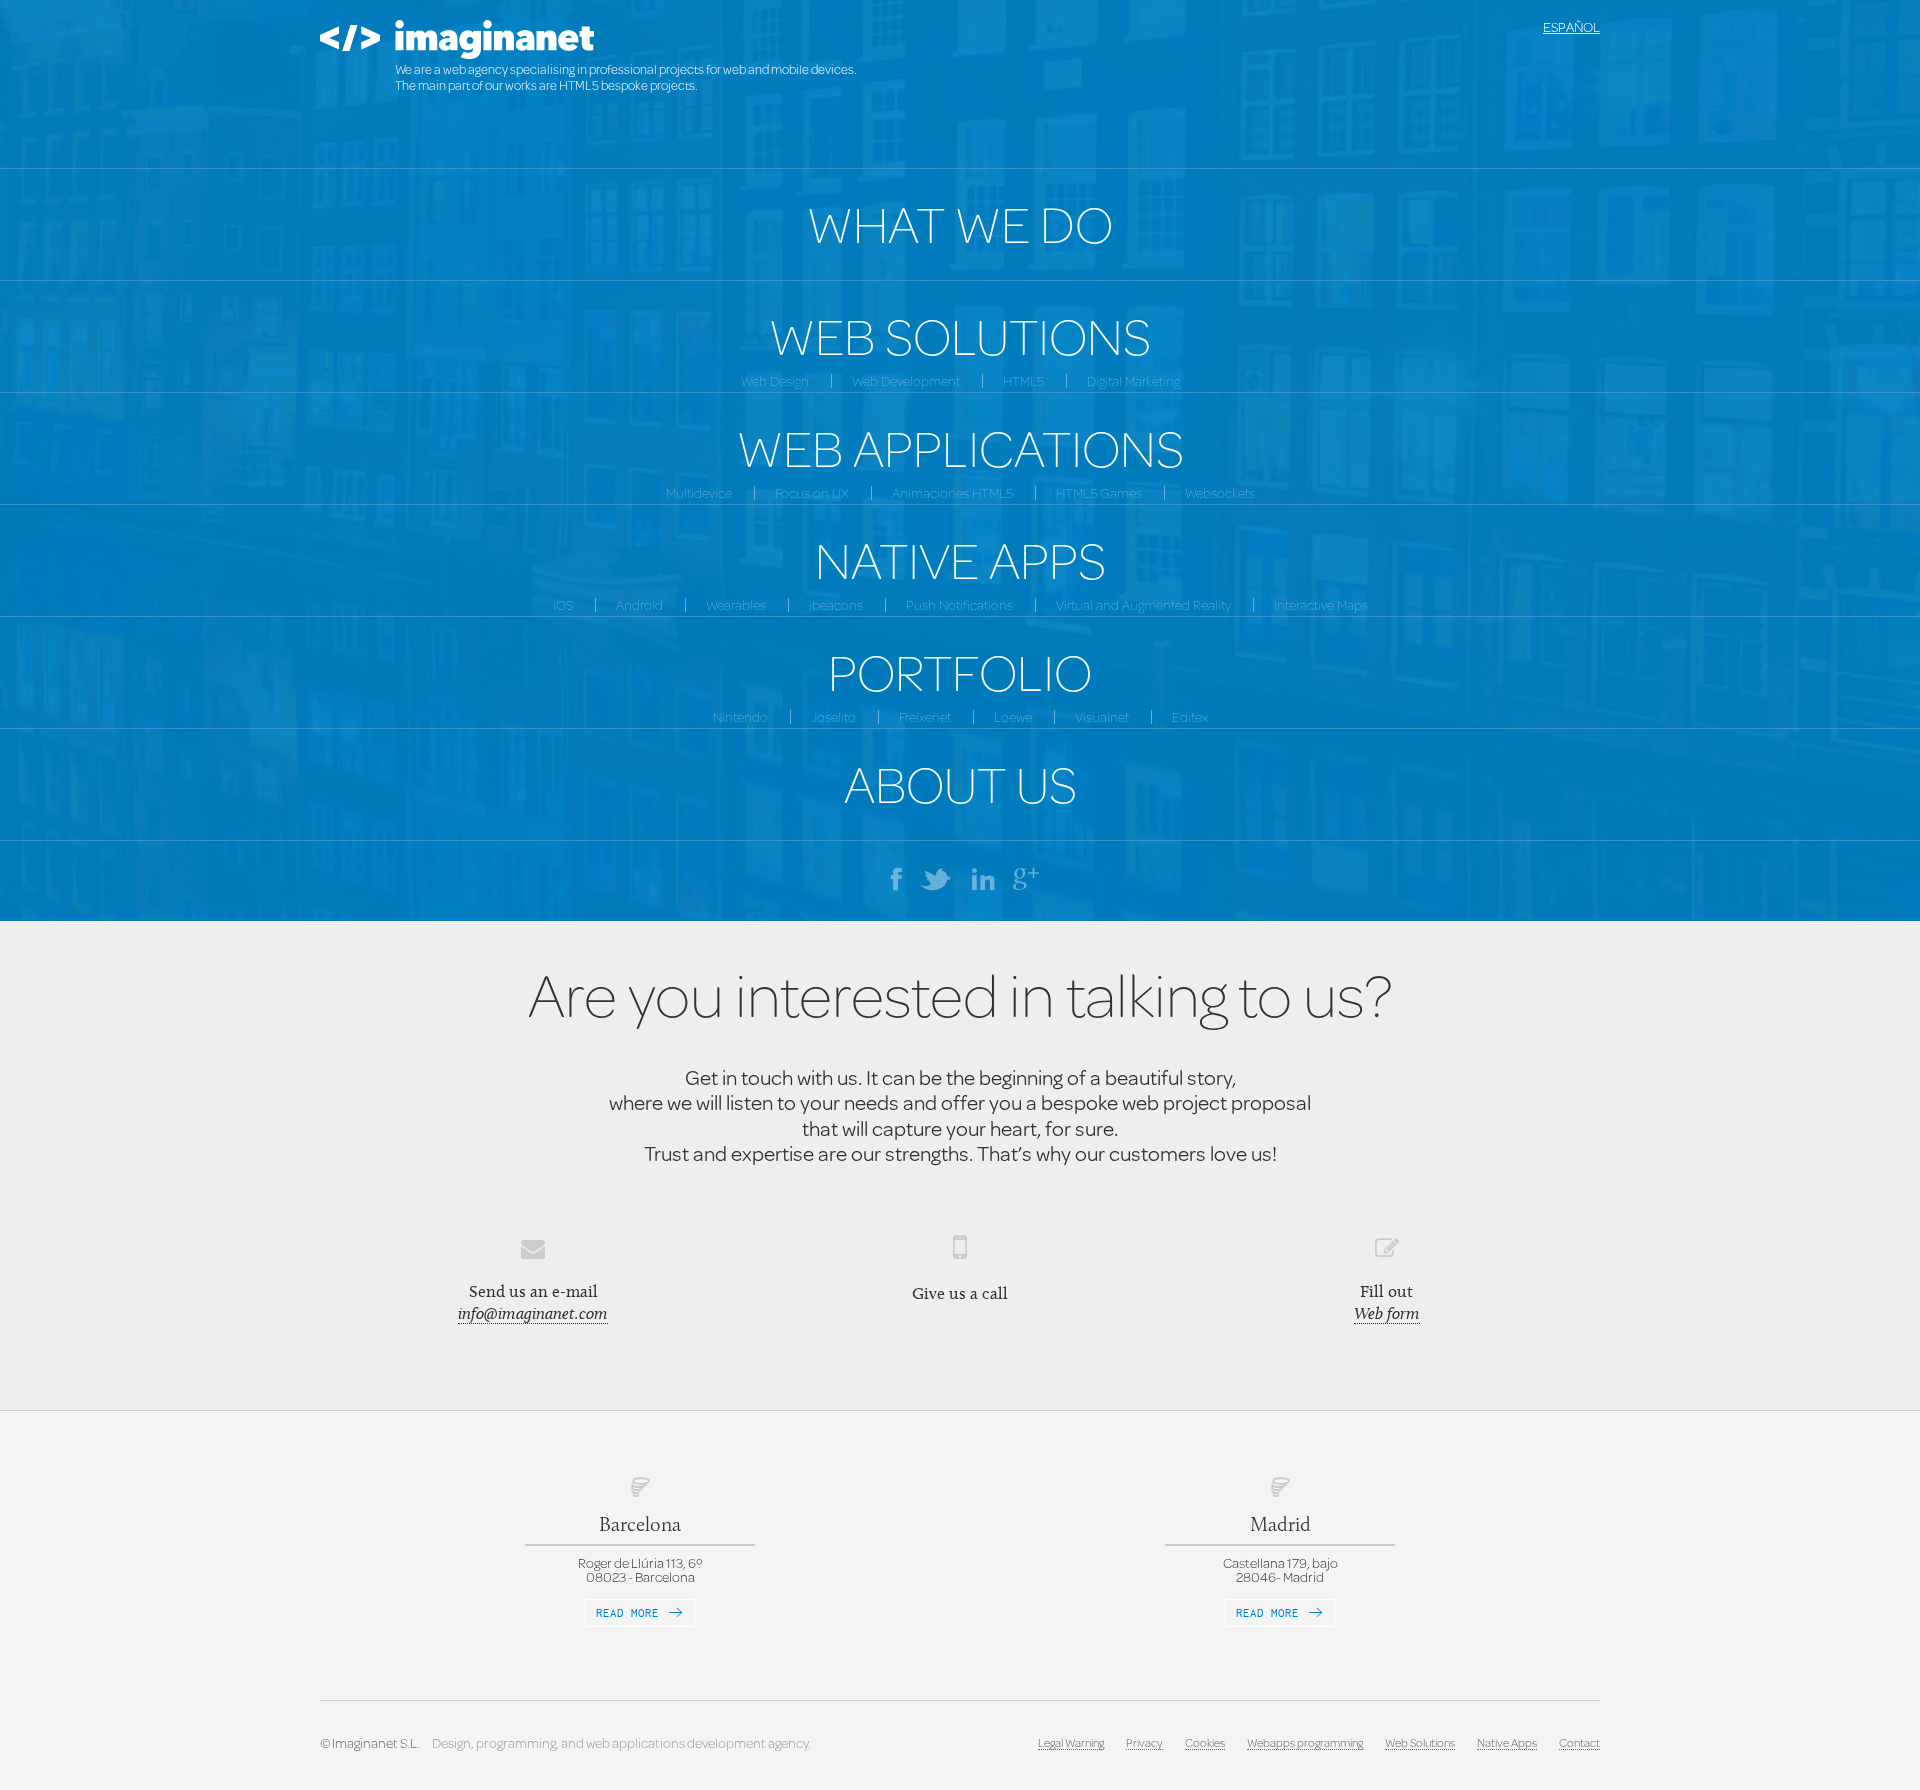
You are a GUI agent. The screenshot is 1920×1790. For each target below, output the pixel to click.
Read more (631, 1612)
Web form (1387, 1313)
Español (1571, 27)
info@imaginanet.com (533, 1313)
